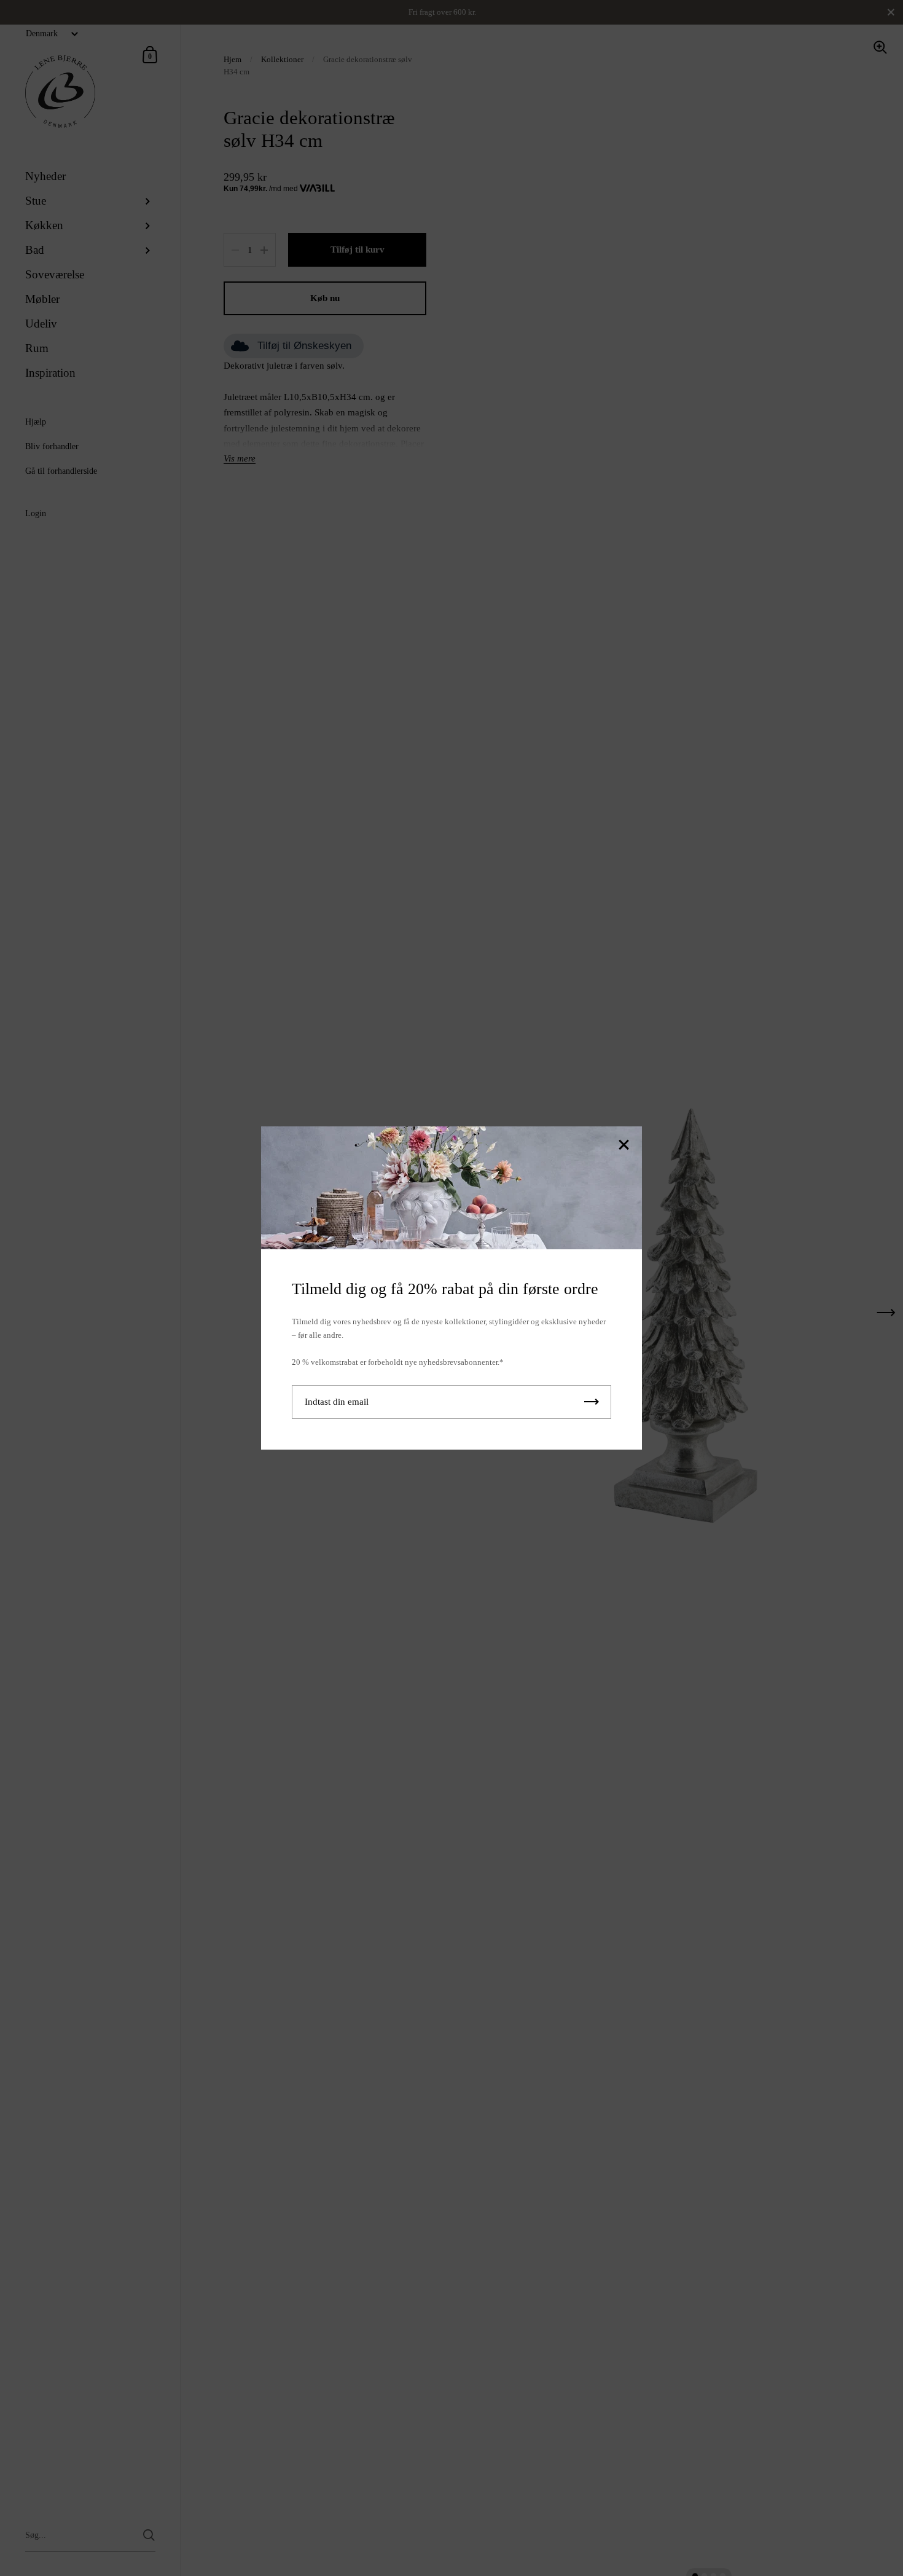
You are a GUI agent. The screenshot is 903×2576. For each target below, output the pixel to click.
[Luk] (623, 1146)
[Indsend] (592, 1402)
